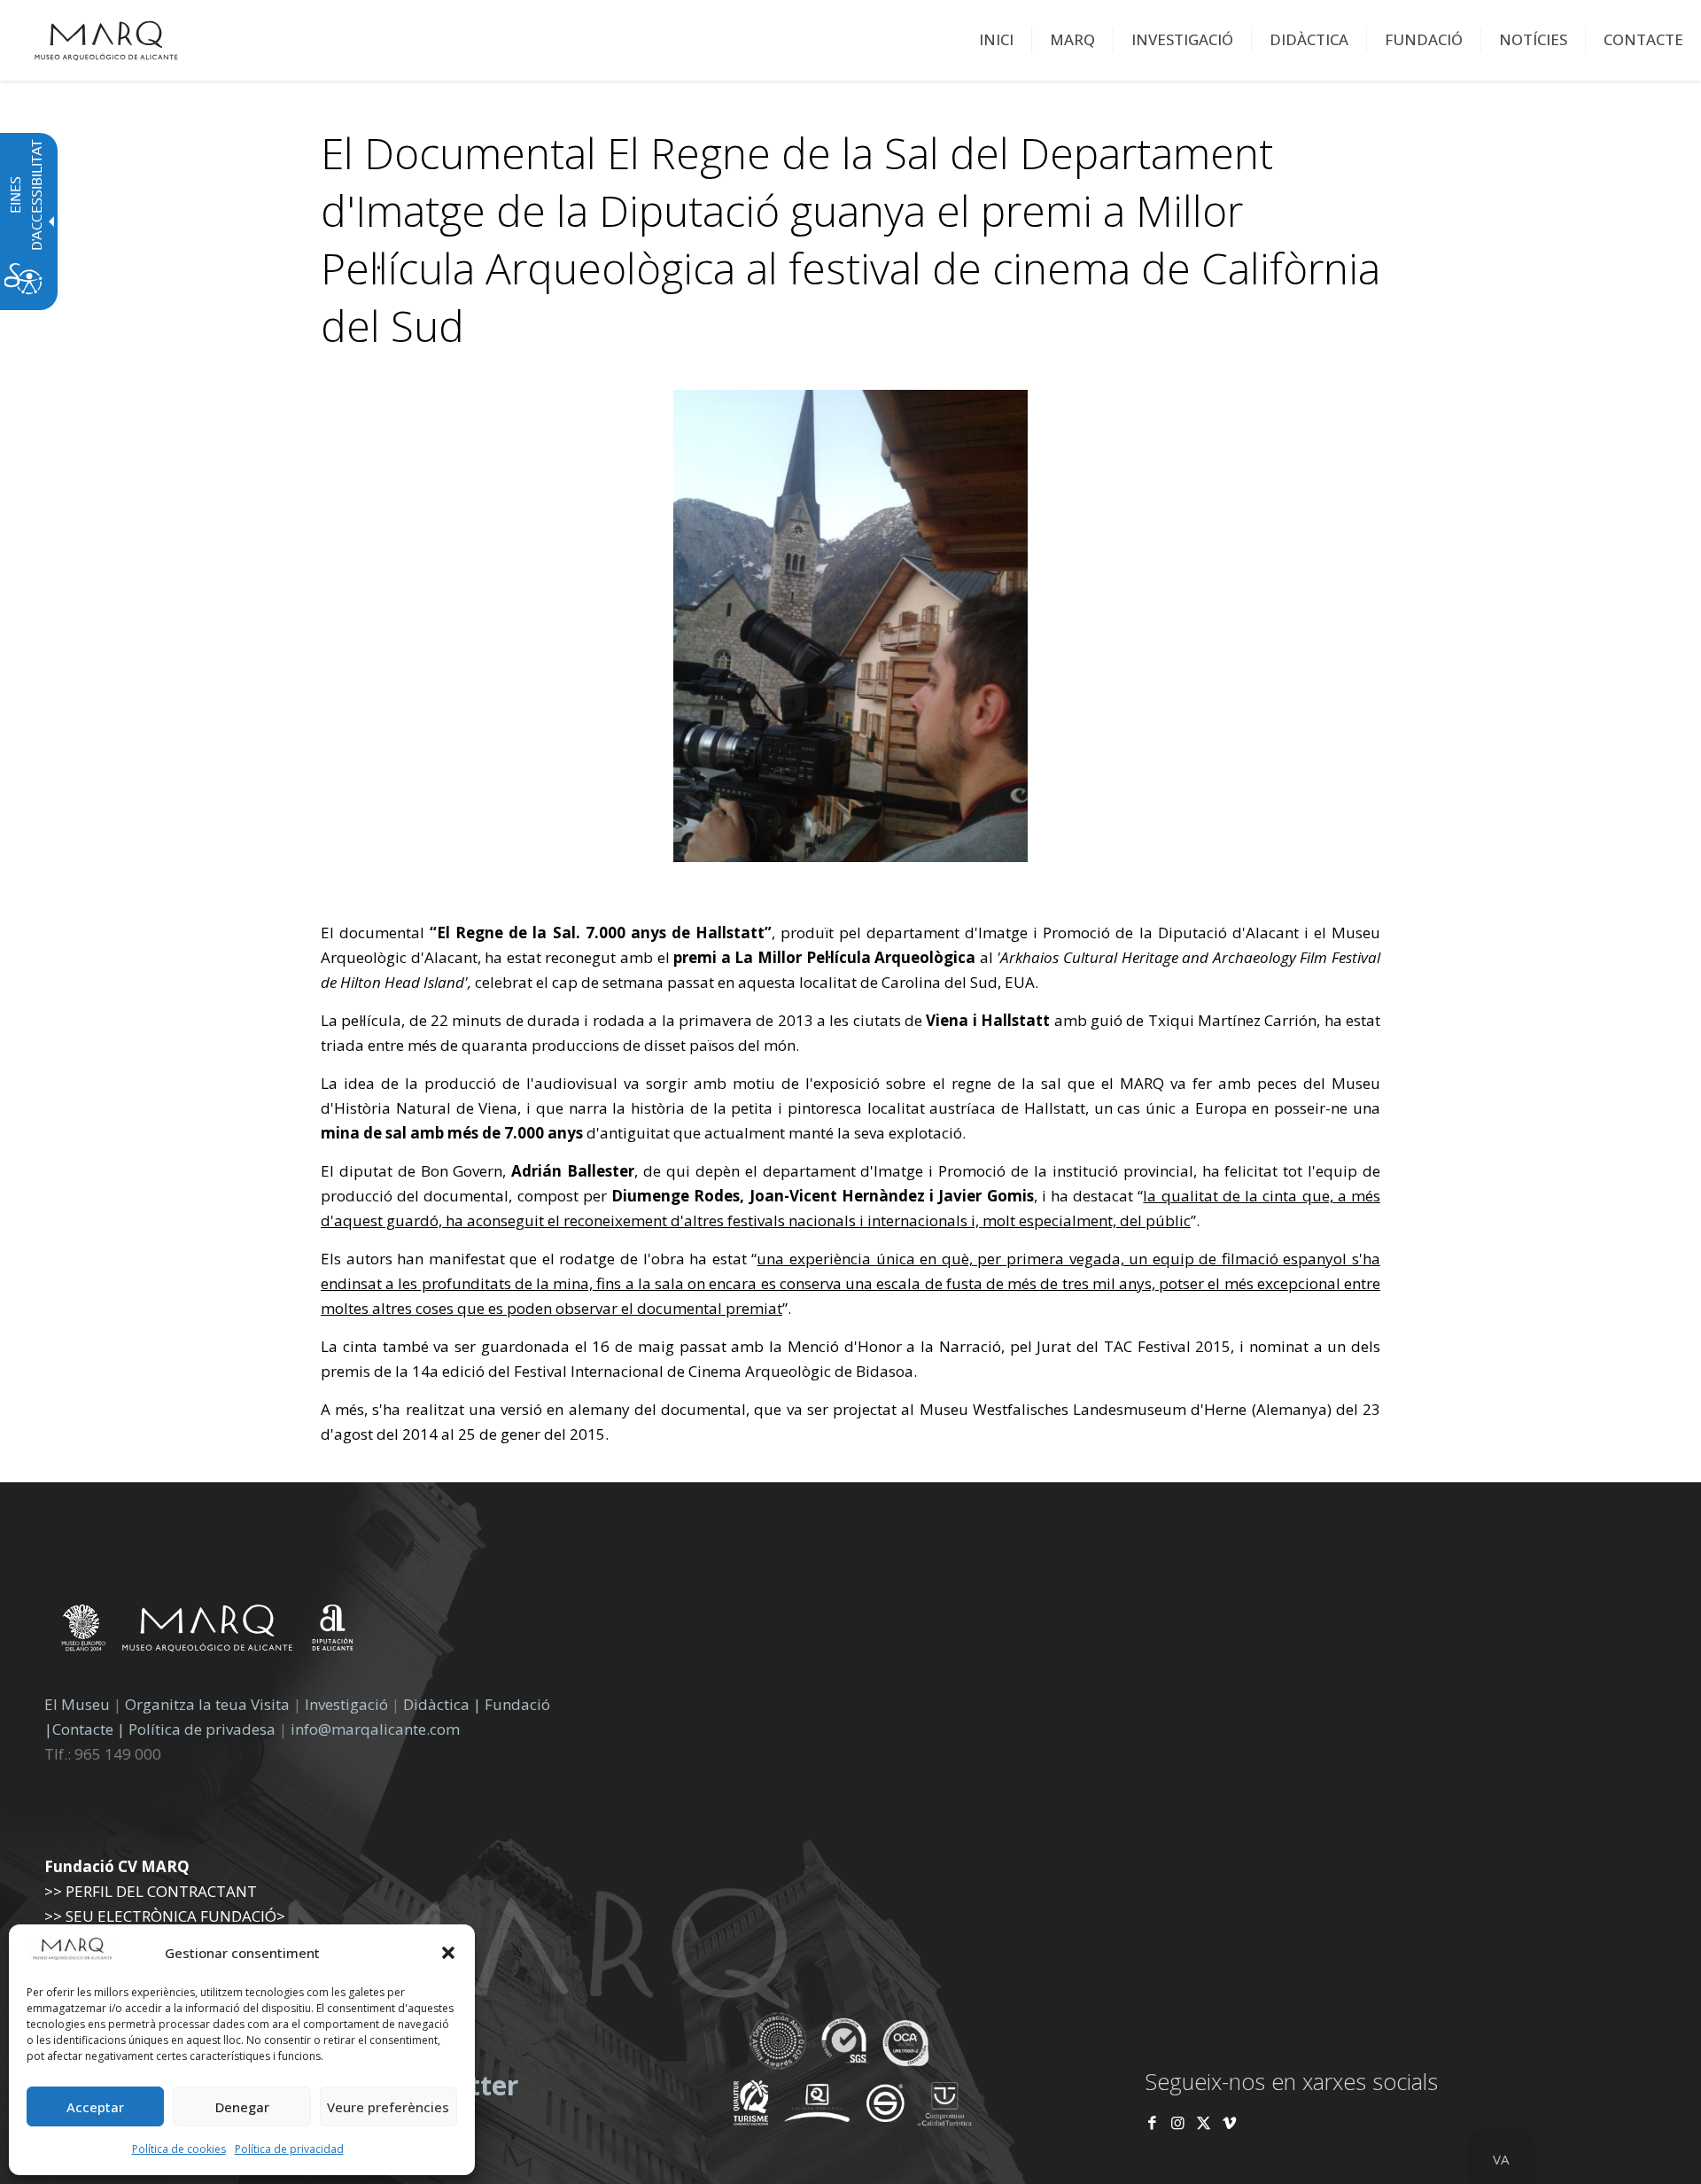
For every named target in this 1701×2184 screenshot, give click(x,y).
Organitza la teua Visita (207, 1704)
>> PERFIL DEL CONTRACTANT (151, 1891)
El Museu (77, 1704)
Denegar (242, 2107)
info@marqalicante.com (375, 1729)
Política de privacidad (289, 2149)
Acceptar (95, 2107)
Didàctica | (444, 1704)
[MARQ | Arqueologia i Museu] (106, 40)
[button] (448, 1953)
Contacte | (89, 1729)
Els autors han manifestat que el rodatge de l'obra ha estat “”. (850, 1283)
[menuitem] (997, 40)
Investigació (346, 1704)
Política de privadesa (204, 1729)
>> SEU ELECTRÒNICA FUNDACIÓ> (165, 1916)
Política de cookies (179, 2149)
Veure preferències (388, 2107)
